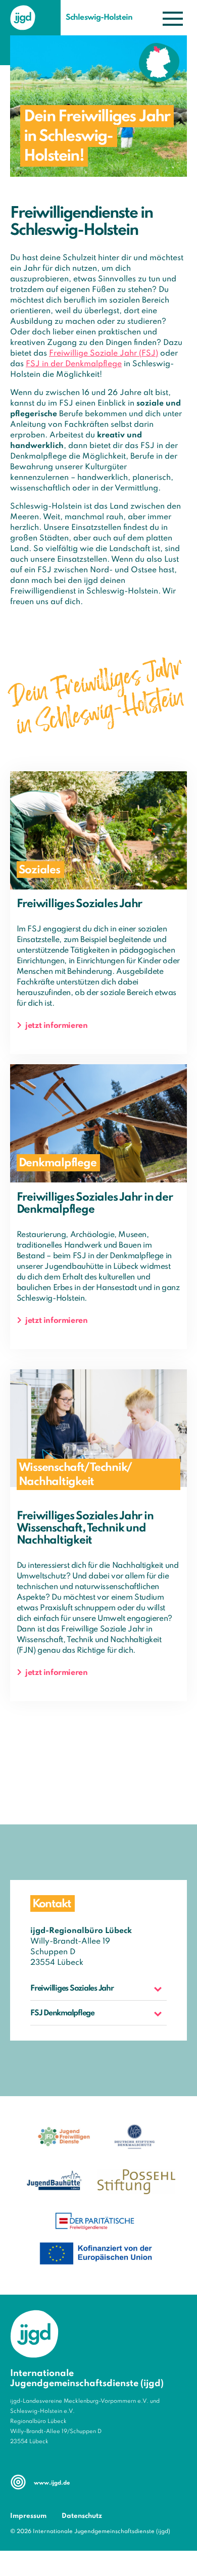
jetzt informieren (56, 1026)
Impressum (28, 2516)
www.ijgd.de (52, 2483)
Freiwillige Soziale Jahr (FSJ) (104, 354)
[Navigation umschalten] (173, 18)
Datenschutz (82, 2516)
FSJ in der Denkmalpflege (74, 364)
